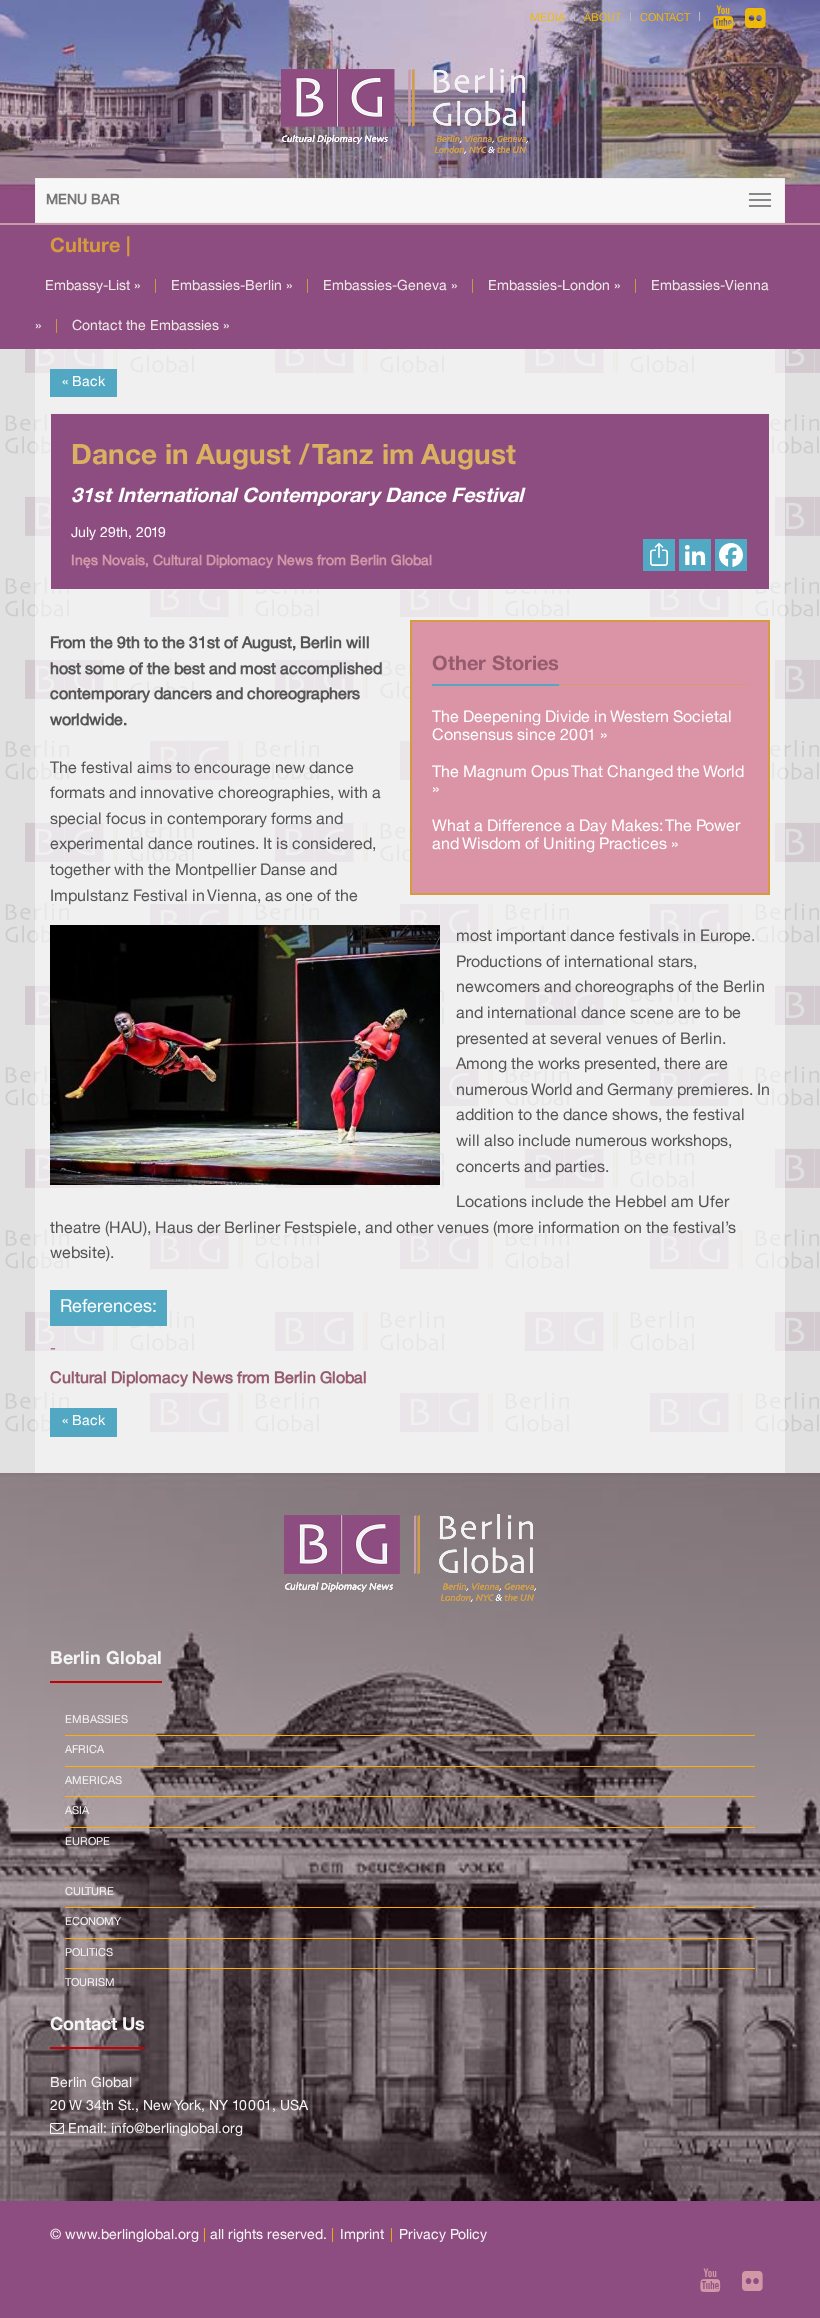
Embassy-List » (92, 286)
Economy (93, 1922)
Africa (84, 1750)
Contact (665, 18)
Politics (89, 1953)
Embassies (96, 1720)
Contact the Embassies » (150, 326)
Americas (93, 1781)
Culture (89, 1892)
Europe (87, 1842)
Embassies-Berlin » (231, 286)
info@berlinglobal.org (177, 2129)
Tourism (90, 1983)
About (602, 18)
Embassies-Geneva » (390, 286)
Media (547, 18)
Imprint (362, 2235)
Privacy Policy (443, 2235)
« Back (83, 382)
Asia (77, 1811)
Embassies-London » (554, 286)
